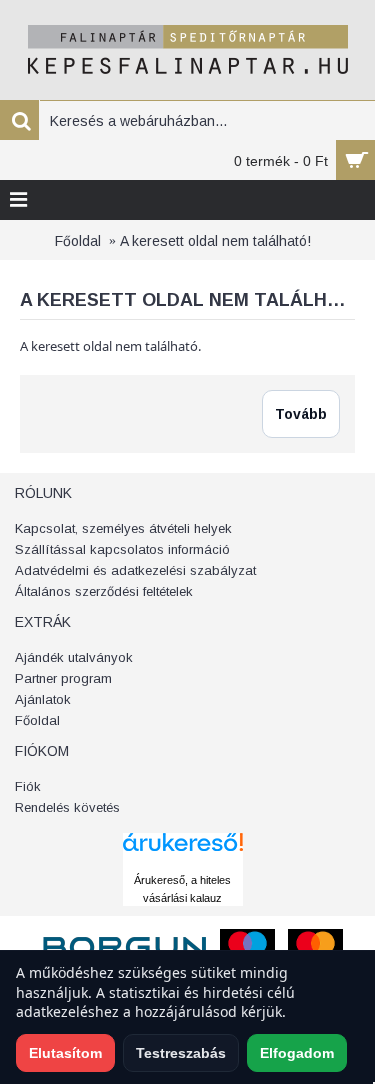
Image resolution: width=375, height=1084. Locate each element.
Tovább (301, 414)
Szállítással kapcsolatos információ (122, 549)
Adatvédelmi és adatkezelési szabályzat (135, 570)
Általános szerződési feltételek (104, 591)
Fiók (28, 786)
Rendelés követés (67, 807)
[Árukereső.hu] (183, 861)
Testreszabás (181, 1053)
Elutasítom (65, 1053)
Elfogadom (297, 1053)
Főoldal (78, 241)
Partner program (63, 678)
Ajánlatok (43, 699)
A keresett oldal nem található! (215, 241)
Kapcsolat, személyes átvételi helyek (123, 528)
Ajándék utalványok (74, 657)
